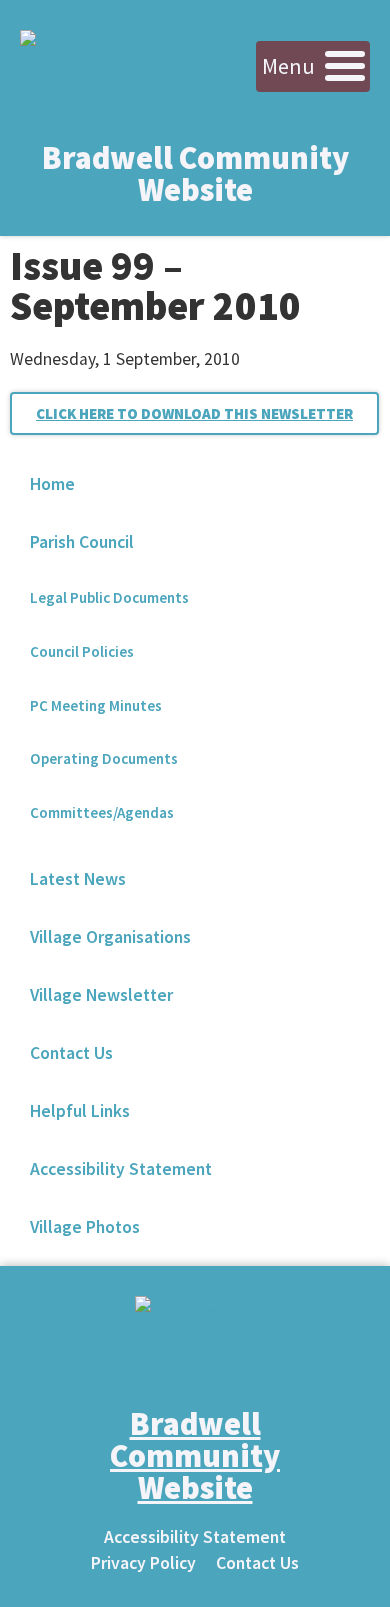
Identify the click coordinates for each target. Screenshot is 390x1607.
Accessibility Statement (121, 1169)
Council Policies (82, 651)
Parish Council (82, 542)
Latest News (78, 879)
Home (52, 484)
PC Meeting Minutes (96, 705)
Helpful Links (80, 1111)
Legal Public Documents (109, 597)
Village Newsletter (101, 995)
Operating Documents (104, 758)
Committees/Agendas (102, 812)
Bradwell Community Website (195, 174)
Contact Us (71, 1053)
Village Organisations (110, 937)
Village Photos (85, 1227)
